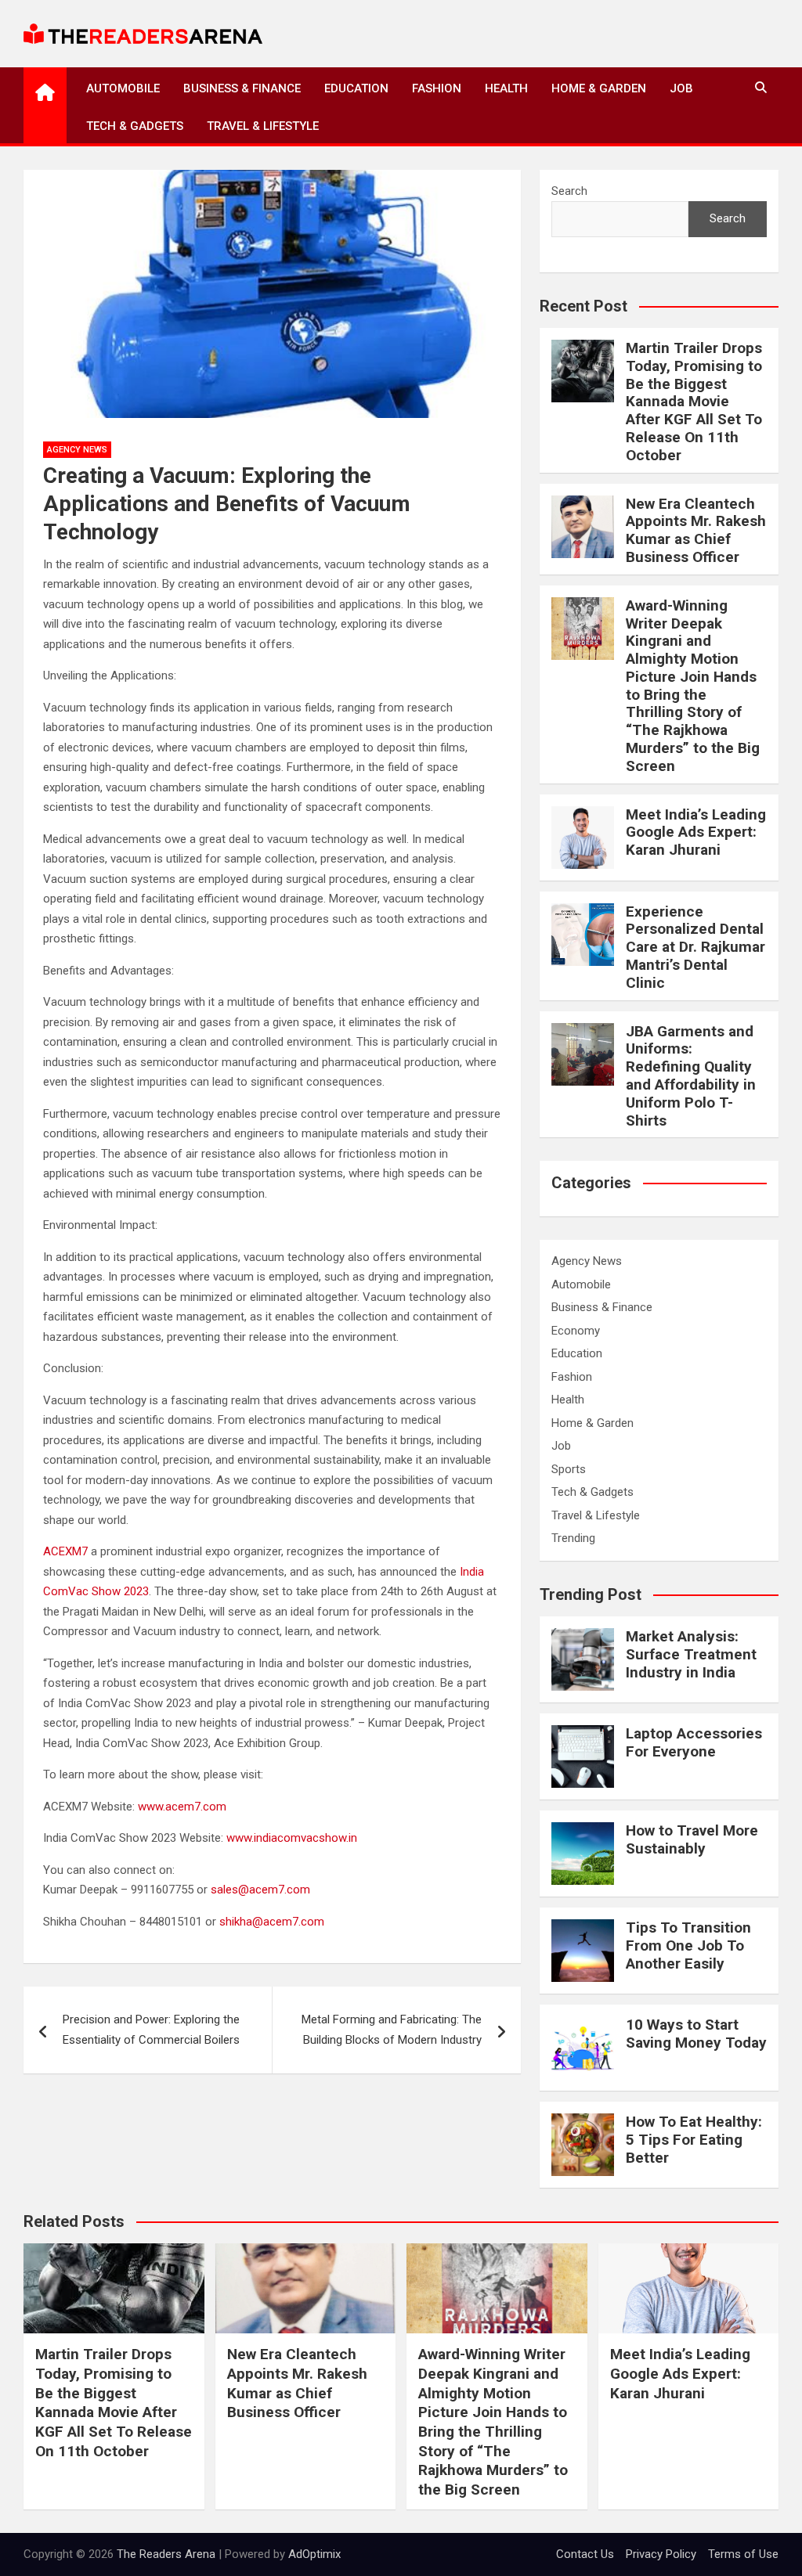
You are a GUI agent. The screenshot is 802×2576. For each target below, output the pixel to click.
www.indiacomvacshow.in (292, 1838)
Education (356, 88)
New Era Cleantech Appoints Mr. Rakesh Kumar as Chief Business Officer (696, 530)
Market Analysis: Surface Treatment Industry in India (691, 1654)
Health (506, 88)
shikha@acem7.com (272, 1922)
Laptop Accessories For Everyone (694, 1742)
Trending (573, 1538)
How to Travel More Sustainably (692, 1839)
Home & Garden (599, 88)
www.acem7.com (182, 1807)
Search (569, 191)
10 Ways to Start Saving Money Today (696, 2034)
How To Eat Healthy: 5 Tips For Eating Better (694, 2140)
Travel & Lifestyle (263, 126)
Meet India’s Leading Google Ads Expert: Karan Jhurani (696, 832)
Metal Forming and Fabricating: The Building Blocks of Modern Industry (392, 2030)
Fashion (437, 88)
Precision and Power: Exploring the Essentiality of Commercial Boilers (151, 2030)
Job (681, 88)
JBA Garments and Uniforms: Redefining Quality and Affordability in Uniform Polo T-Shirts (691, 1076)
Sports (569, 1469)
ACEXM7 (65, 1551)
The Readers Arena (166, 2554)
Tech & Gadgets (135, 126)
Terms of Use (743, 2554)
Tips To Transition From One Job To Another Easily (688, 1946)
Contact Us (585, 2554)
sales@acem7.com (260, 1890)
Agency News (77, 450)
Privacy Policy (661, 2554)
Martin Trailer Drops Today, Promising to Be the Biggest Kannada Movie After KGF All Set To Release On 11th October (694, 402)
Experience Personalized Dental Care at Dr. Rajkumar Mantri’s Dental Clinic (695, 947)
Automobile (123, 88)
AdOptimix (314, 2554)
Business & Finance (242, 88)
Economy (576, 1331)
